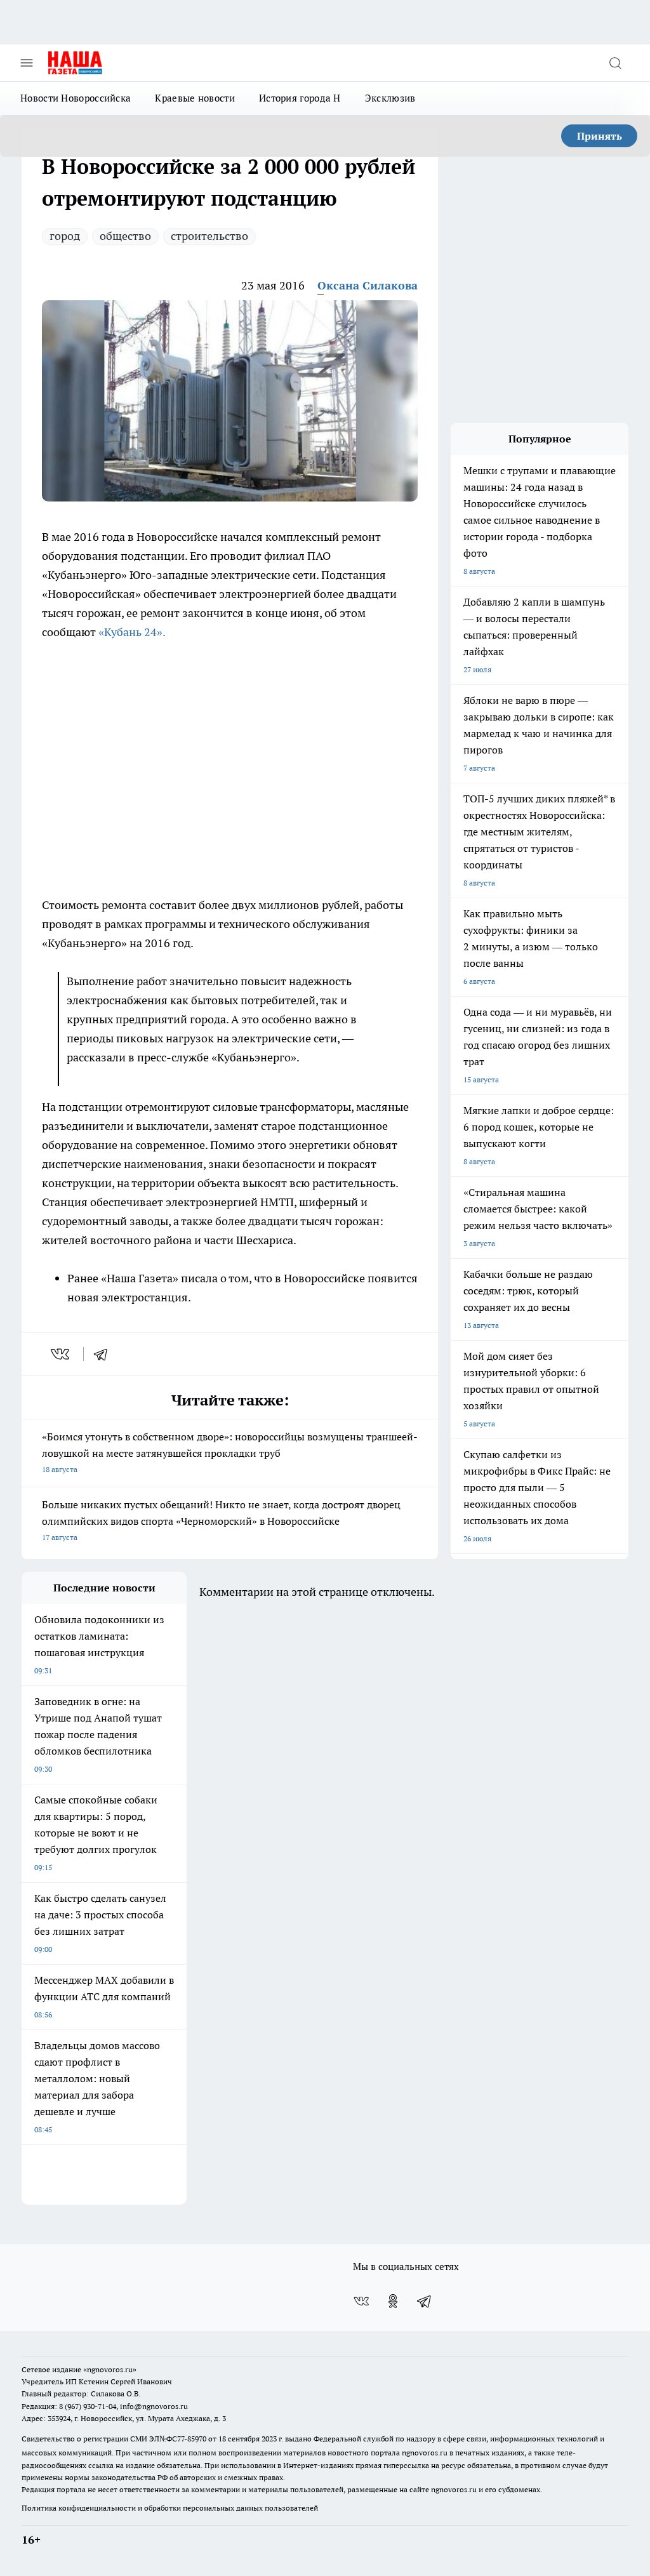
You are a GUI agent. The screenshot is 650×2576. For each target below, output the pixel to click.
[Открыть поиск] (615, 63)
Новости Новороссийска (76, 98)
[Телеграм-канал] (425, 2301)
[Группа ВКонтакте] (361, 2301)
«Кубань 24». (132, 632)
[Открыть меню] (27, 63)
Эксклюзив (390, 98)
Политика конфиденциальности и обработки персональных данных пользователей (170, 2508)
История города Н (300, 98)
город (65, 236)
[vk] (61, 1354)
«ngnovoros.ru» (110, 2369)
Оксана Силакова (368, 285)
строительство (209, 236)
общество (125, 236)
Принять (600, 136)
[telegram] (105, 1354)
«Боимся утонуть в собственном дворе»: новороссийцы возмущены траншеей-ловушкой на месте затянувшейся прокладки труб (230, 1452)
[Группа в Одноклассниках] (393, 2301)
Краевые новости (195, 98)
